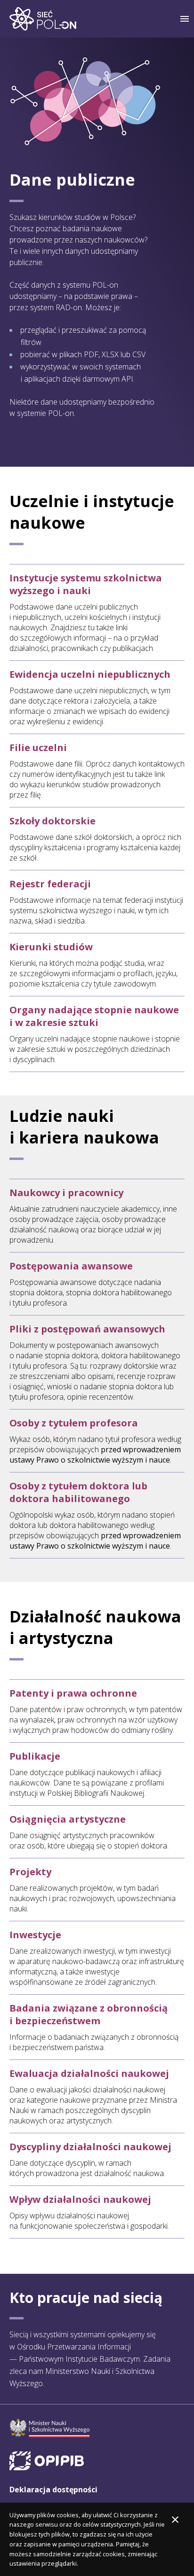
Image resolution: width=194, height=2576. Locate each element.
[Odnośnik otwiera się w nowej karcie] (49, 2428)
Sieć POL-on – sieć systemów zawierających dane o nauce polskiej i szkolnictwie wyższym (43, 19)
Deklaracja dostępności (53, 2490)
